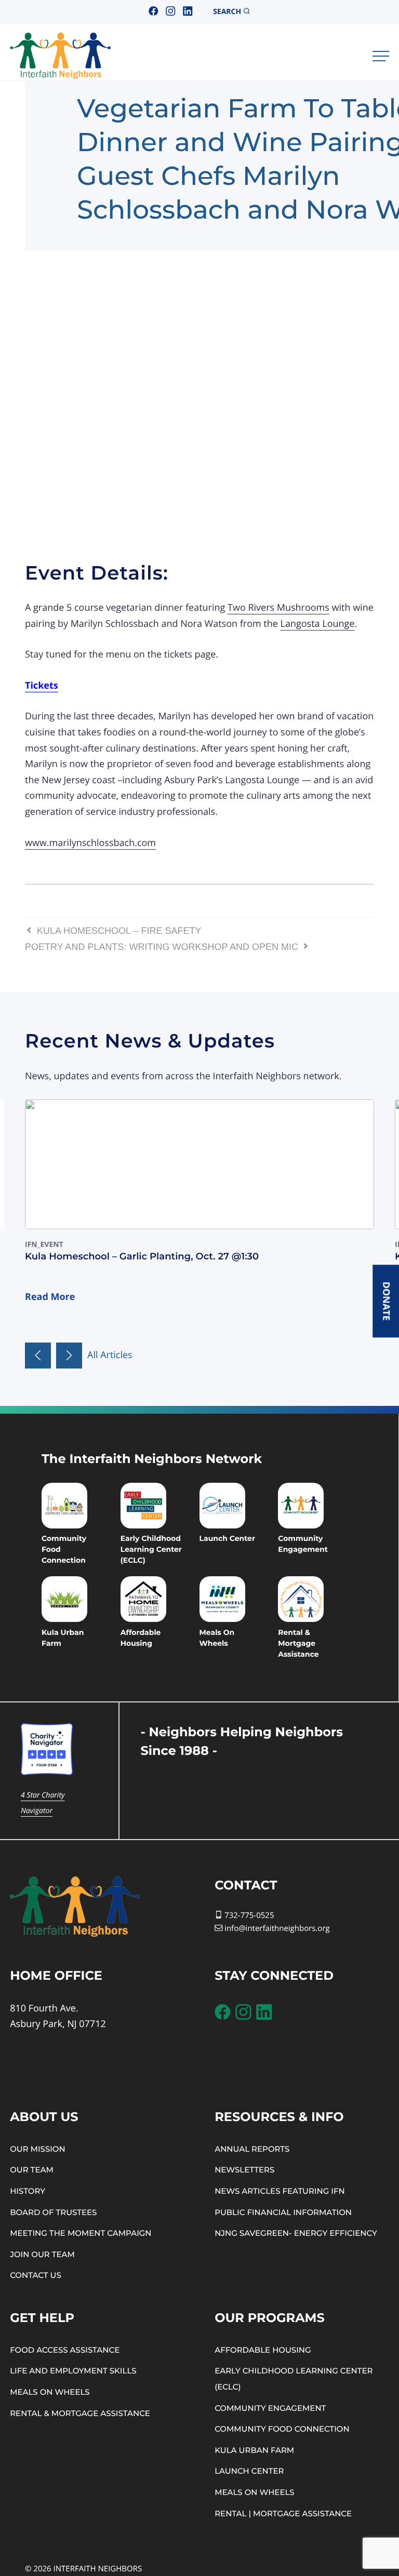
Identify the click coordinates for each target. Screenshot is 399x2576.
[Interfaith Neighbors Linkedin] (188, 12)
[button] (38, 1356)
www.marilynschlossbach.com (90, 843)
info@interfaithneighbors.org (277, 1928)
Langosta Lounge (318, 624)
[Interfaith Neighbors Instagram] (170, 12)
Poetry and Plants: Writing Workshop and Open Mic (163, 947)
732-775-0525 (248, 1915)
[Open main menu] (381, 56)
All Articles (110, 1355)
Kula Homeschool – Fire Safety (118, 931)
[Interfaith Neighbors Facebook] (153, 12)
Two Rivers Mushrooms (278, 608)
